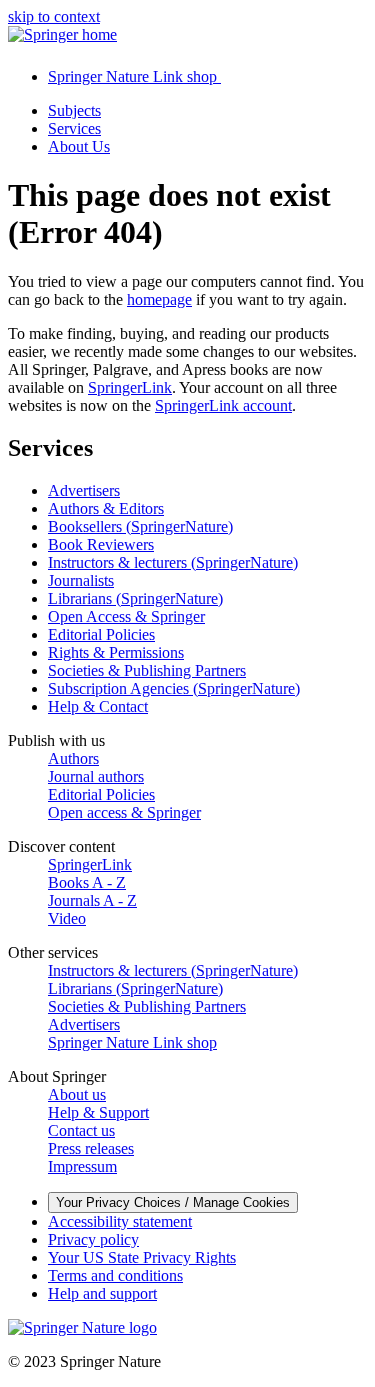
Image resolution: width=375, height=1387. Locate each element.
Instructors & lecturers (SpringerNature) (173, 562)
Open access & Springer (124, 812)
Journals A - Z (92, 900)
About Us (79, 146)
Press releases (91, 1148)
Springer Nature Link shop (132, 1042)
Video (67, 918)
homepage (159, 299)
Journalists (81, 580)
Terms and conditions (115, 1275)
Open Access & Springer (126, 616)
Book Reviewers (101, 544)
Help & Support (98, 1112)
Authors (73, 758)
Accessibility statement (120, 1221)
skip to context (54, 16)
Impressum (82, 1166)
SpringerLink (130, 387)
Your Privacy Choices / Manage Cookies (173, 1202)
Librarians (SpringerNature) (135, 598)
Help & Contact (98, 706)
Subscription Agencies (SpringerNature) (174, 688)
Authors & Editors (106, 508)
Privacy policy (93, 1239)
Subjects (74, 110)
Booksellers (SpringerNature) (140, 526)
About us (77, 1094)
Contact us (81, 1130)
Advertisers (84, 490)
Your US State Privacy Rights (142, 1257)
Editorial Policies (101, 634)
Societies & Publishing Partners (147, 670)
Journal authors (96, 776)
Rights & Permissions (116, 652)
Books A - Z (87, 882)
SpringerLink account (223, 405)
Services (74, 128)
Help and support (102, 1293)
